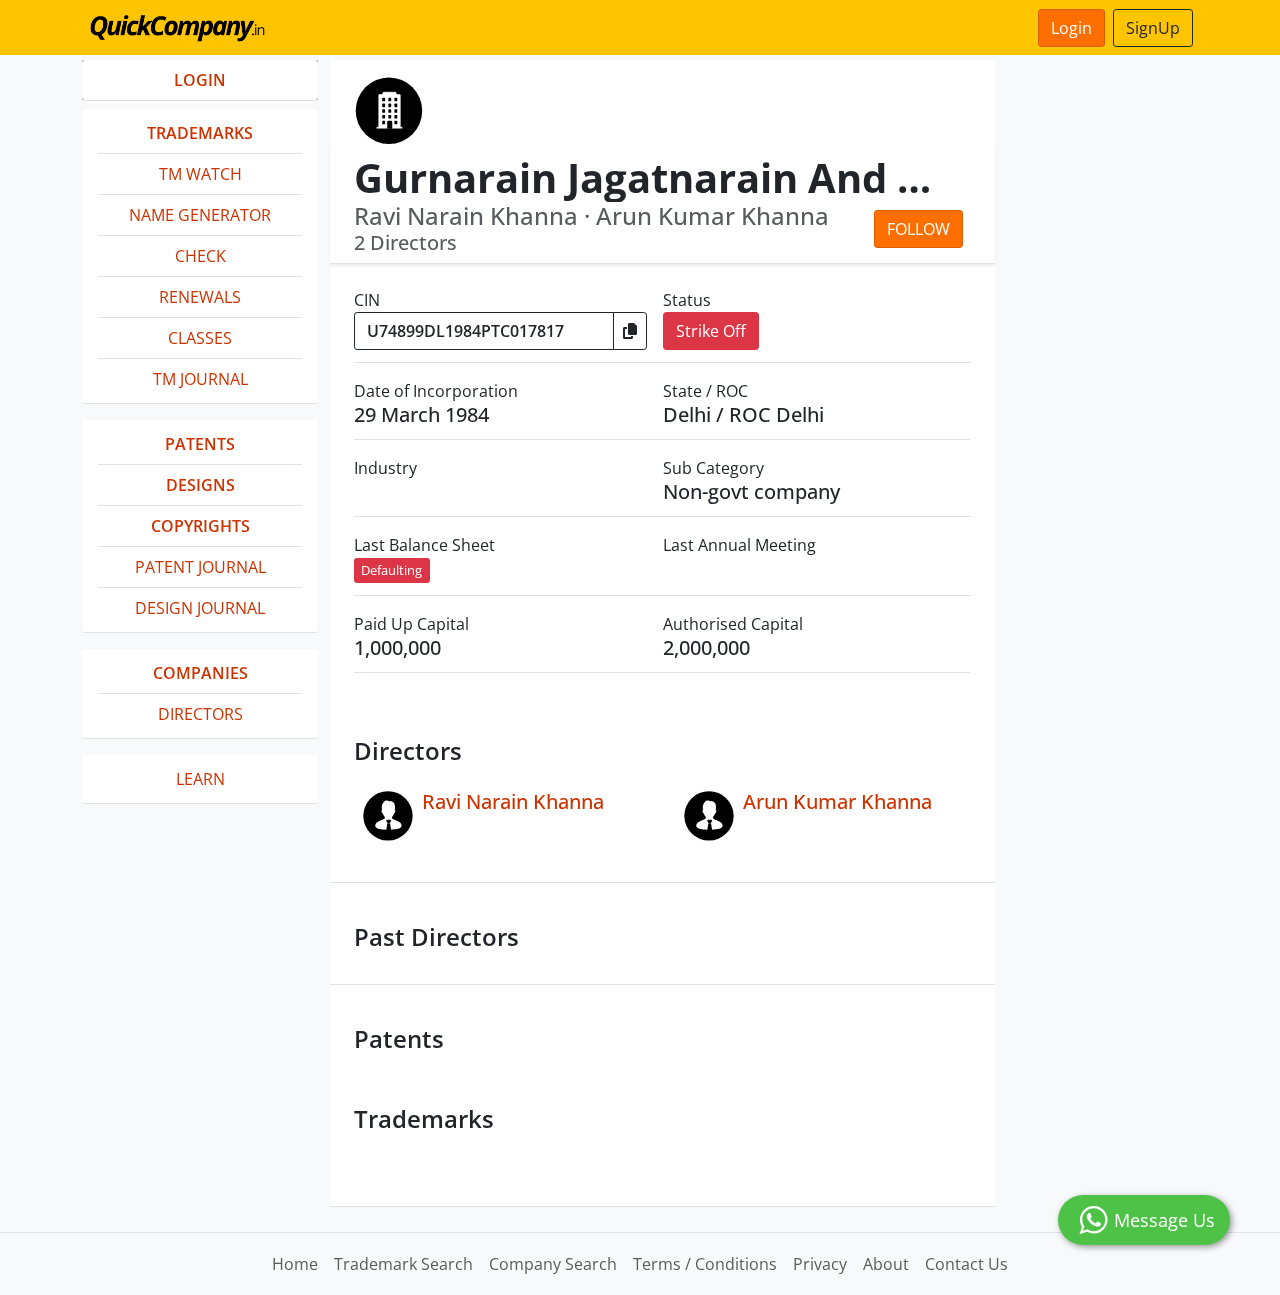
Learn (200, 779)
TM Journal (200, 379)
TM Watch (200, 174)
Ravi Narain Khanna (513, 801)
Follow (918, 229)
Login (1071, 28)
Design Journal (200, 608)
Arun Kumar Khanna (837, 801)
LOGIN (200, 80)
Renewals (200, 297)
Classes (200, 338)
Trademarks (200, 133)
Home (295, 1264)
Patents (200, 444)
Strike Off (711, 331)
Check (200, 256)
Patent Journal (200, 567)
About (886, 1264)
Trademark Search (403, 1264)
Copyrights (200, 526)
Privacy (820, 1264)
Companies (200, 673)
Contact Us (966, 1264)
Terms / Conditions (705, 1264)
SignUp (1153, 28)
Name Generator (200, 215)
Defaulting (391, 570)
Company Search (553, 1264)
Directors (200, 714)
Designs (200, 485)
